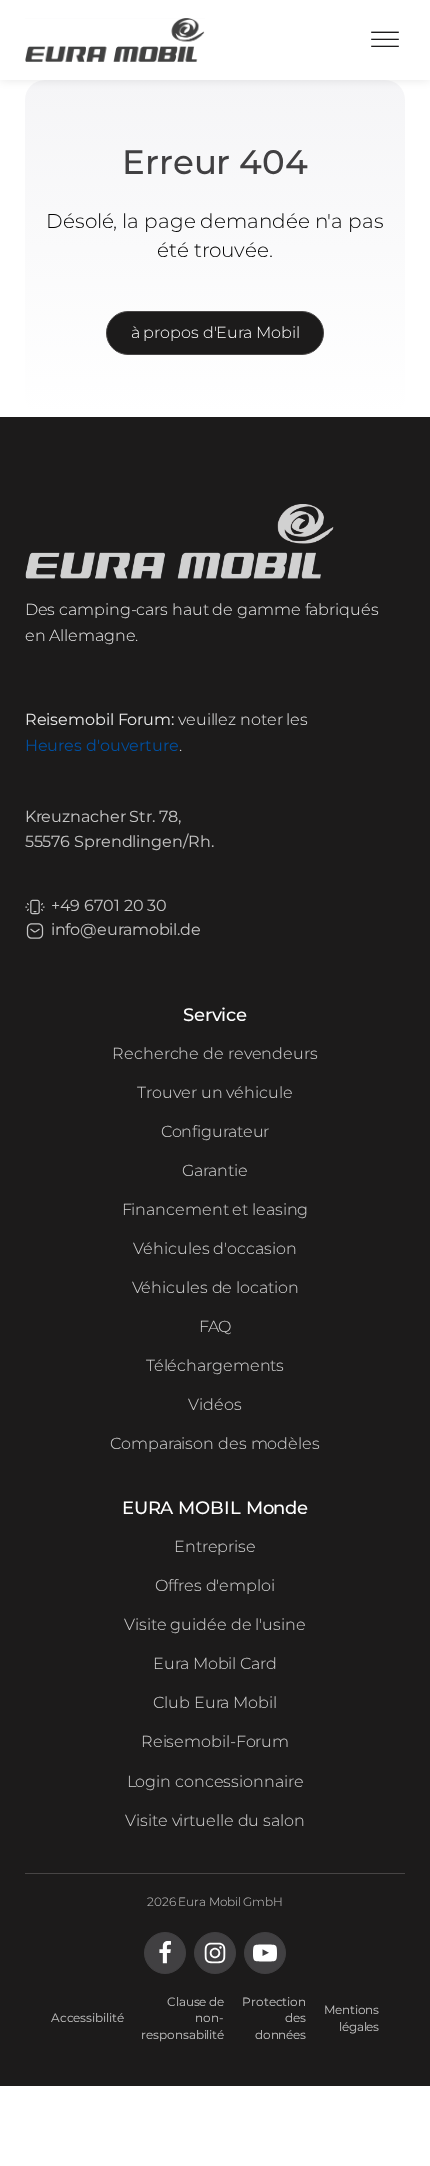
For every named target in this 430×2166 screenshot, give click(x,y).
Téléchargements (215, 1365)
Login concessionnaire (215, 1781)
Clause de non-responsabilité (182, 2018)
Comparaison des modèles (215, 1443)
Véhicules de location (215, 1287)
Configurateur (215, 1131)
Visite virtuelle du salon (215, 1820)
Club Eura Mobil (215, 1702)
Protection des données (274, 2018)
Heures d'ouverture (102, 745)
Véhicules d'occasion (214, 1248)
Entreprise (215, 1546)
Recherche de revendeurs (215, 1053)
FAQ (215, 1326)
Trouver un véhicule (214, 1092)
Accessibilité (87, 2017)
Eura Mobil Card (215, 1663)
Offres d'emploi (215, 1585)
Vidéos (214, 1404)
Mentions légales (351, 2018)
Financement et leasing (215, 1209)
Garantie (214, 1170)
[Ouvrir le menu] (385, 40)
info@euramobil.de (126, 929)
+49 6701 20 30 (109, 905)
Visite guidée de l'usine (215, 1624)
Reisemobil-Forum (215, 1741)
